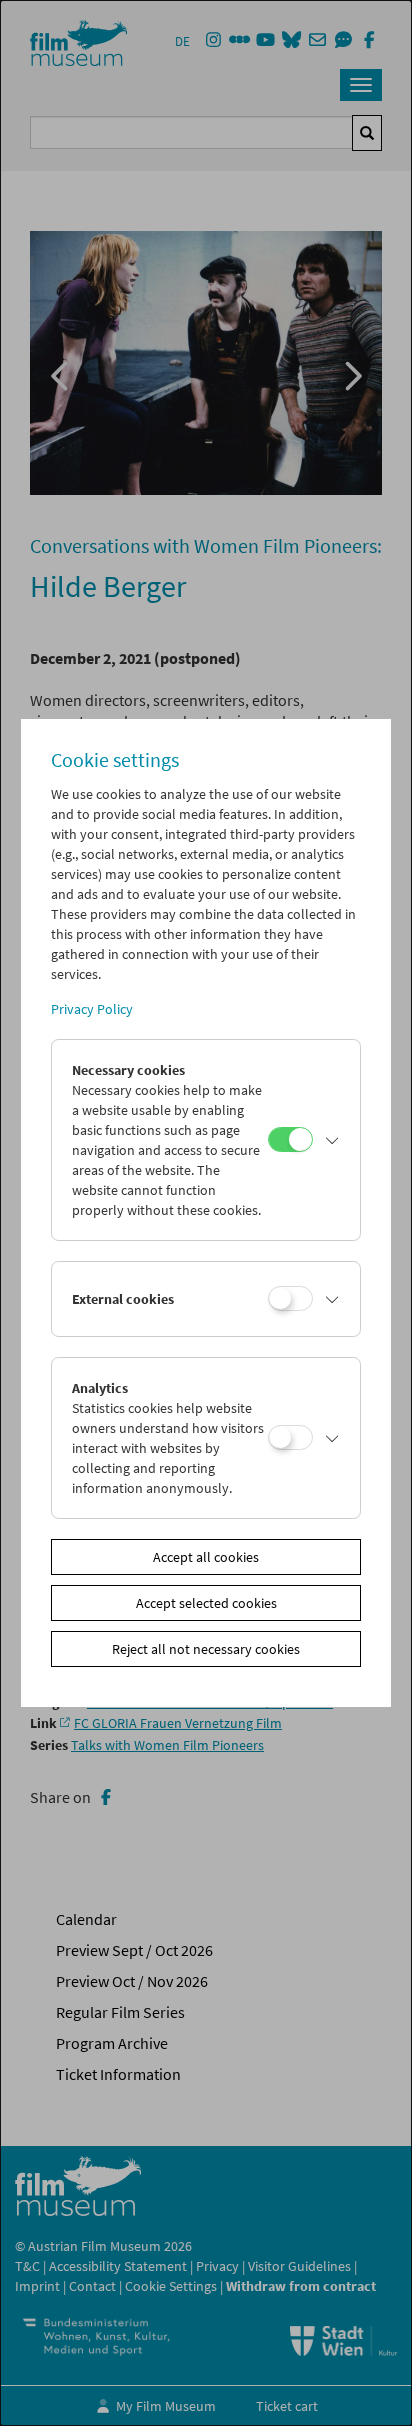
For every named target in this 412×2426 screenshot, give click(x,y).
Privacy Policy (92, 1009)
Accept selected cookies (206, 1603)
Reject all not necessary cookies (206, 1649)
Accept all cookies (206, 1557)
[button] (332, 1140)
